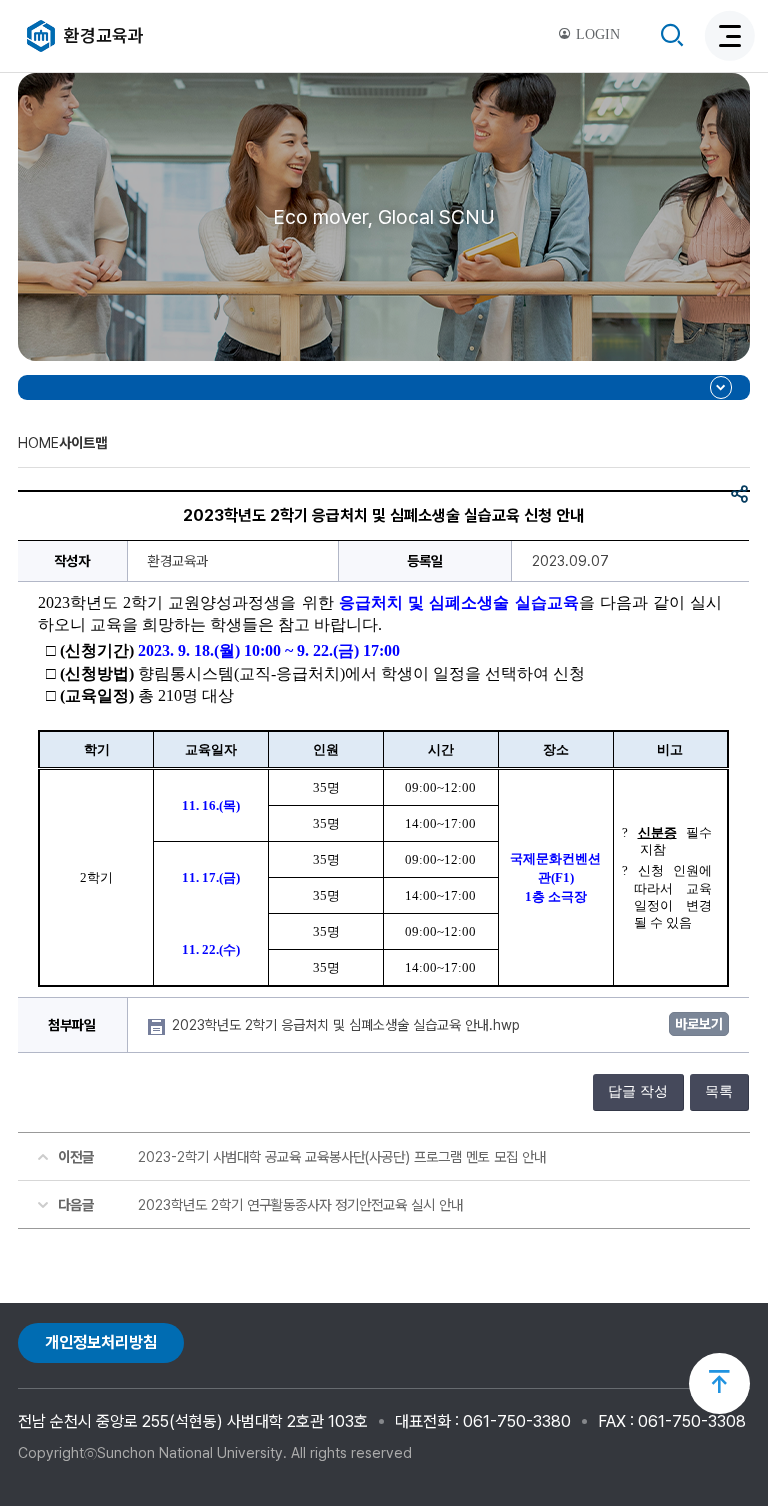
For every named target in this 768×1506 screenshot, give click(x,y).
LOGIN (596, 34)
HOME (38, 442)
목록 (719, 1091)
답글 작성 (638, 1091)
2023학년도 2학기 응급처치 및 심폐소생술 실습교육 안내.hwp (348, 1025)
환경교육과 (104, 35)
